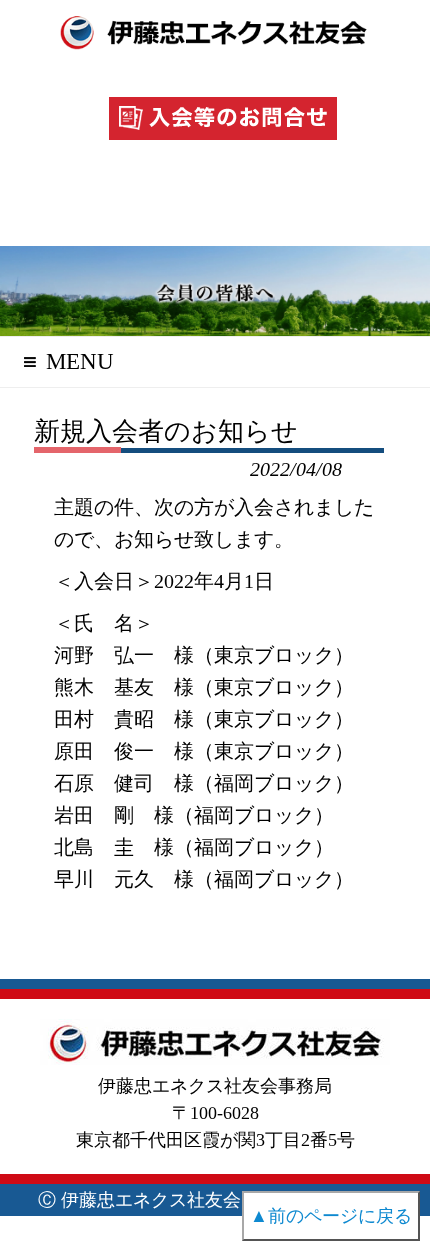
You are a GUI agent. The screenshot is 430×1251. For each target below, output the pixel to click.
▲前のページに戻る (331, 1216)
